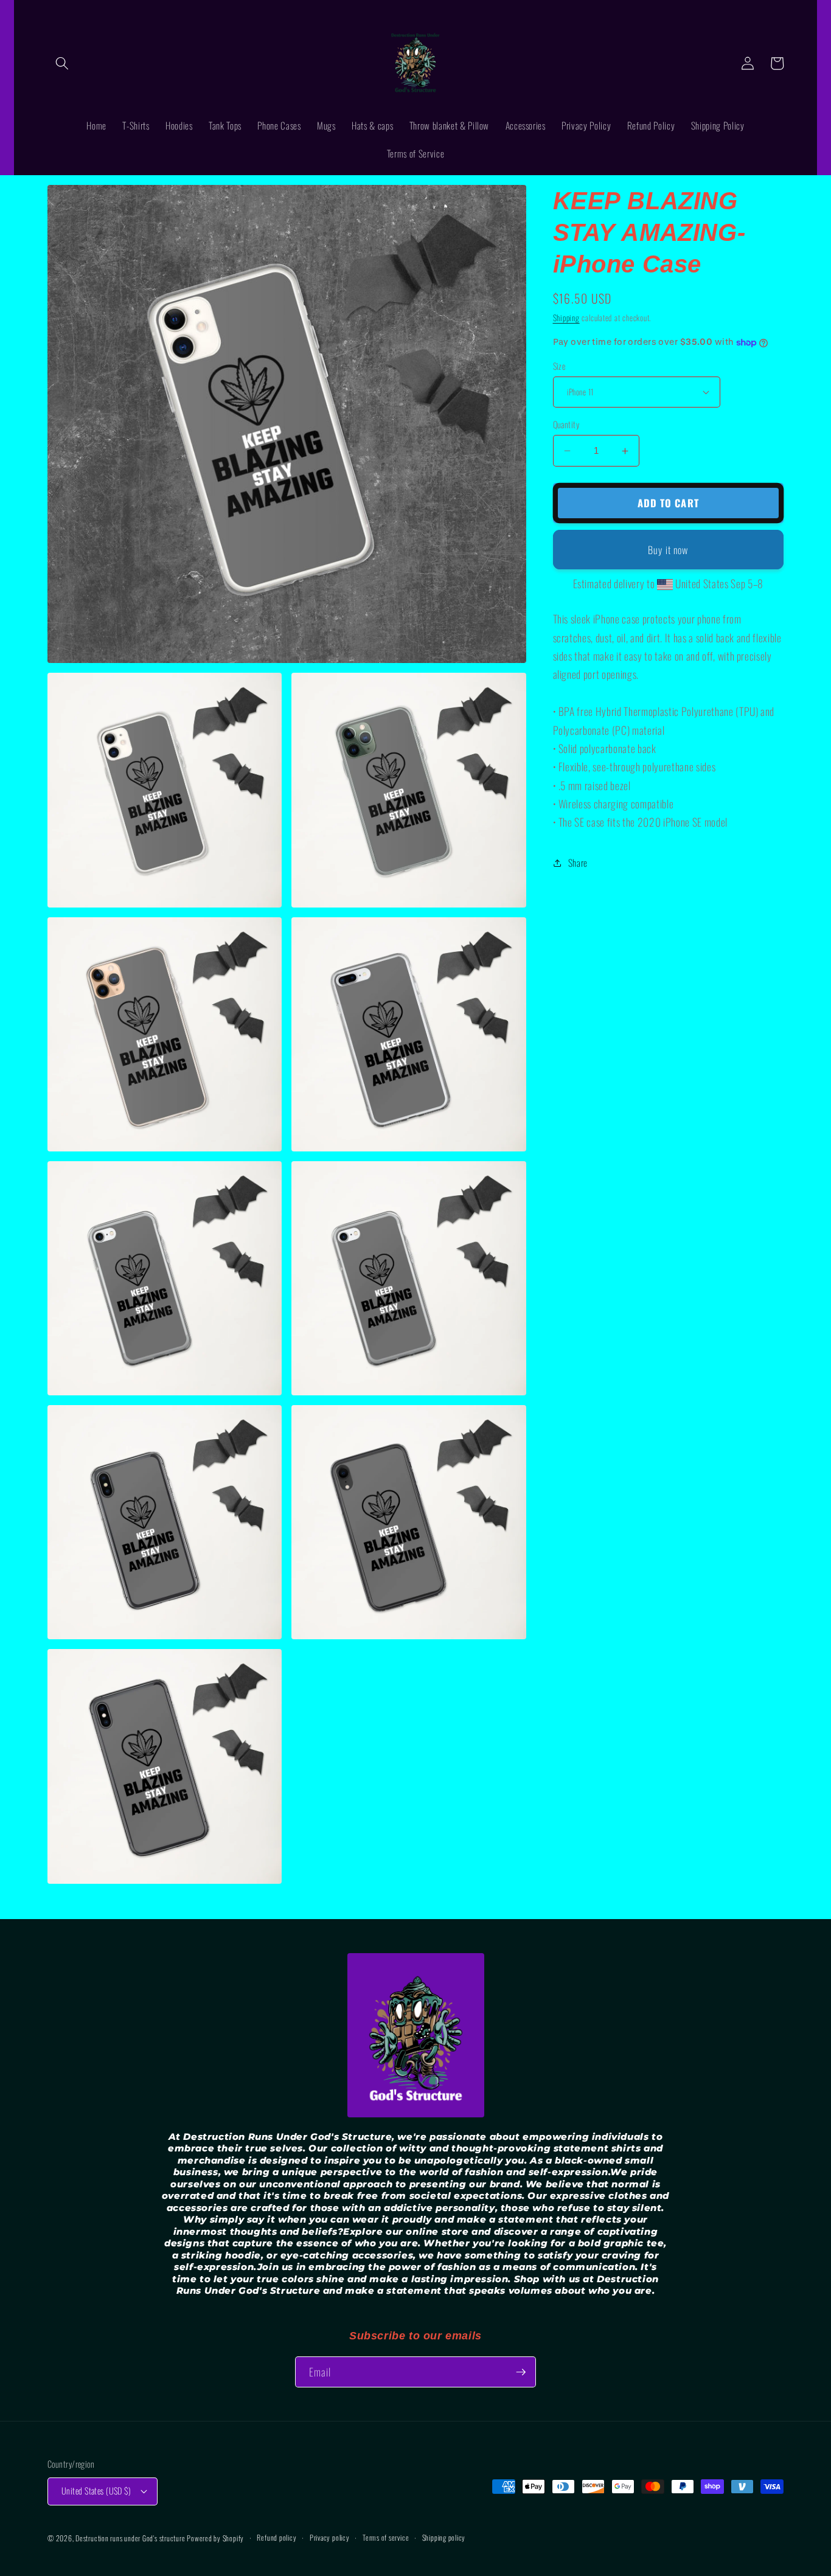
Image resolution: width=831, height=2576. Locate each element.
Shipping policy (444, 2537)
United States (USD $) (96, 2491)
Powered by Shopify (215, 2538)
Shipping (566, 318)
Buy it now (668, 550)
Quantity (566, 425)
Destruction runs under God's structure (131, 2538)
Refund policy (276, 2537)
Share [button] (578, 863)
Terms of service (386, 2537)
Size (559, 366)
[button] (62, 63)
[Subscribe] (521, 2372)
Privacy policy (330, 2537)
